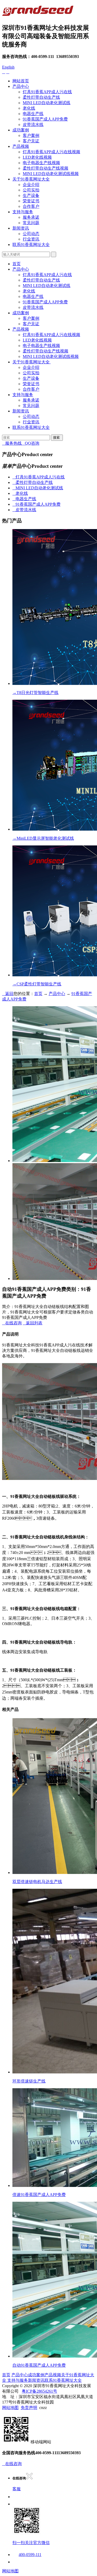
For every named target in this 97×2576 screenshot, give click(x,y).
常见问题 (31, 223)
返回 (8, 994)
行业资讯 (31, 239)
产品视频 (21, 146)
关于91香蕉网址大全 (31, 179)
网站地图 (10, 2408)
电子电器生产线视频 (41, 163)
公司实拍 (31, 190)
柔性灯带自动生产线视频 (46, 168)
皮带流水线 (33, 125)
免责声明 (29, 2408)
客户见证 (31, 141)
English (8, 67)
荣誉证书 (31, 201)
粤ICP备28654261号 (39, 2391)
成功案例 (21, 130)
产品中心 (21, 86)
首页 (17, 264)
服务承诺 (31, 217)
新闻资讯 (21, 228)
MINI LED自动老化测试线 (47, 103)
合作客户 (31, 206)
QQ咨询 (31, 443)
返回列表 (33, 1323)
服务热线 (12, 443)
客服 (17, 2489)
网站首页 (21, 81)
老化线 (29, 108)
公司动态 (31, 234)
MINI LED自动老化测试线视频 (51, 174)
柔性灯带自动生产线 (41, 97)
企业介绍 (31, 185)
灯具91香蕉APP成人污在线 (47, 92)
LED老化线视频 (37, 157)
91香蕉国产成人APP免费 (45, 119)
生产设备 (31, 195)
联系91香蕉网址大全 (31, 245)
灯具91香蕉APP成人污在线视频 (51, 152)
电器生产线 (33, 114)
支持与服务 (23, 212)
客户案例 (31, 135)
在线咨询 (12, 1323)
